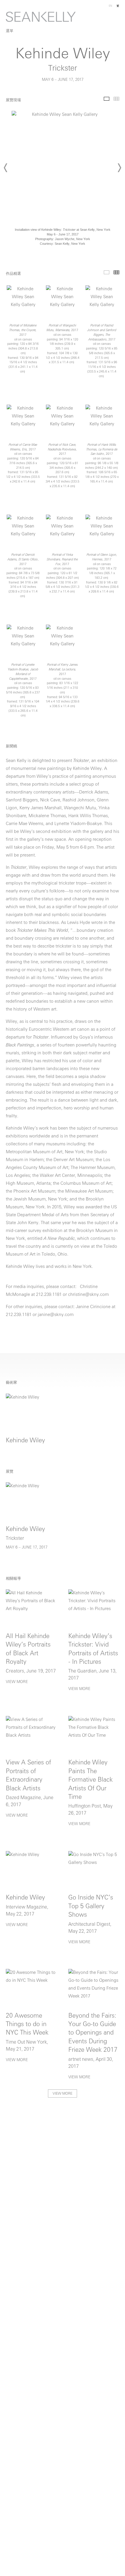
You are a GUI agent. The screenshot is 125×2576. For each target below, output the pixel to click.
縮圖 (116, 99)
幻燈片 (107, 99)
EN (110, 6)
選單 (10, 31)
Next (119, 168)
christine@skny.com (88, 1295)
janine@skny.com (56, 1315)
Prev (6, 168)
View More (17, 1682)
